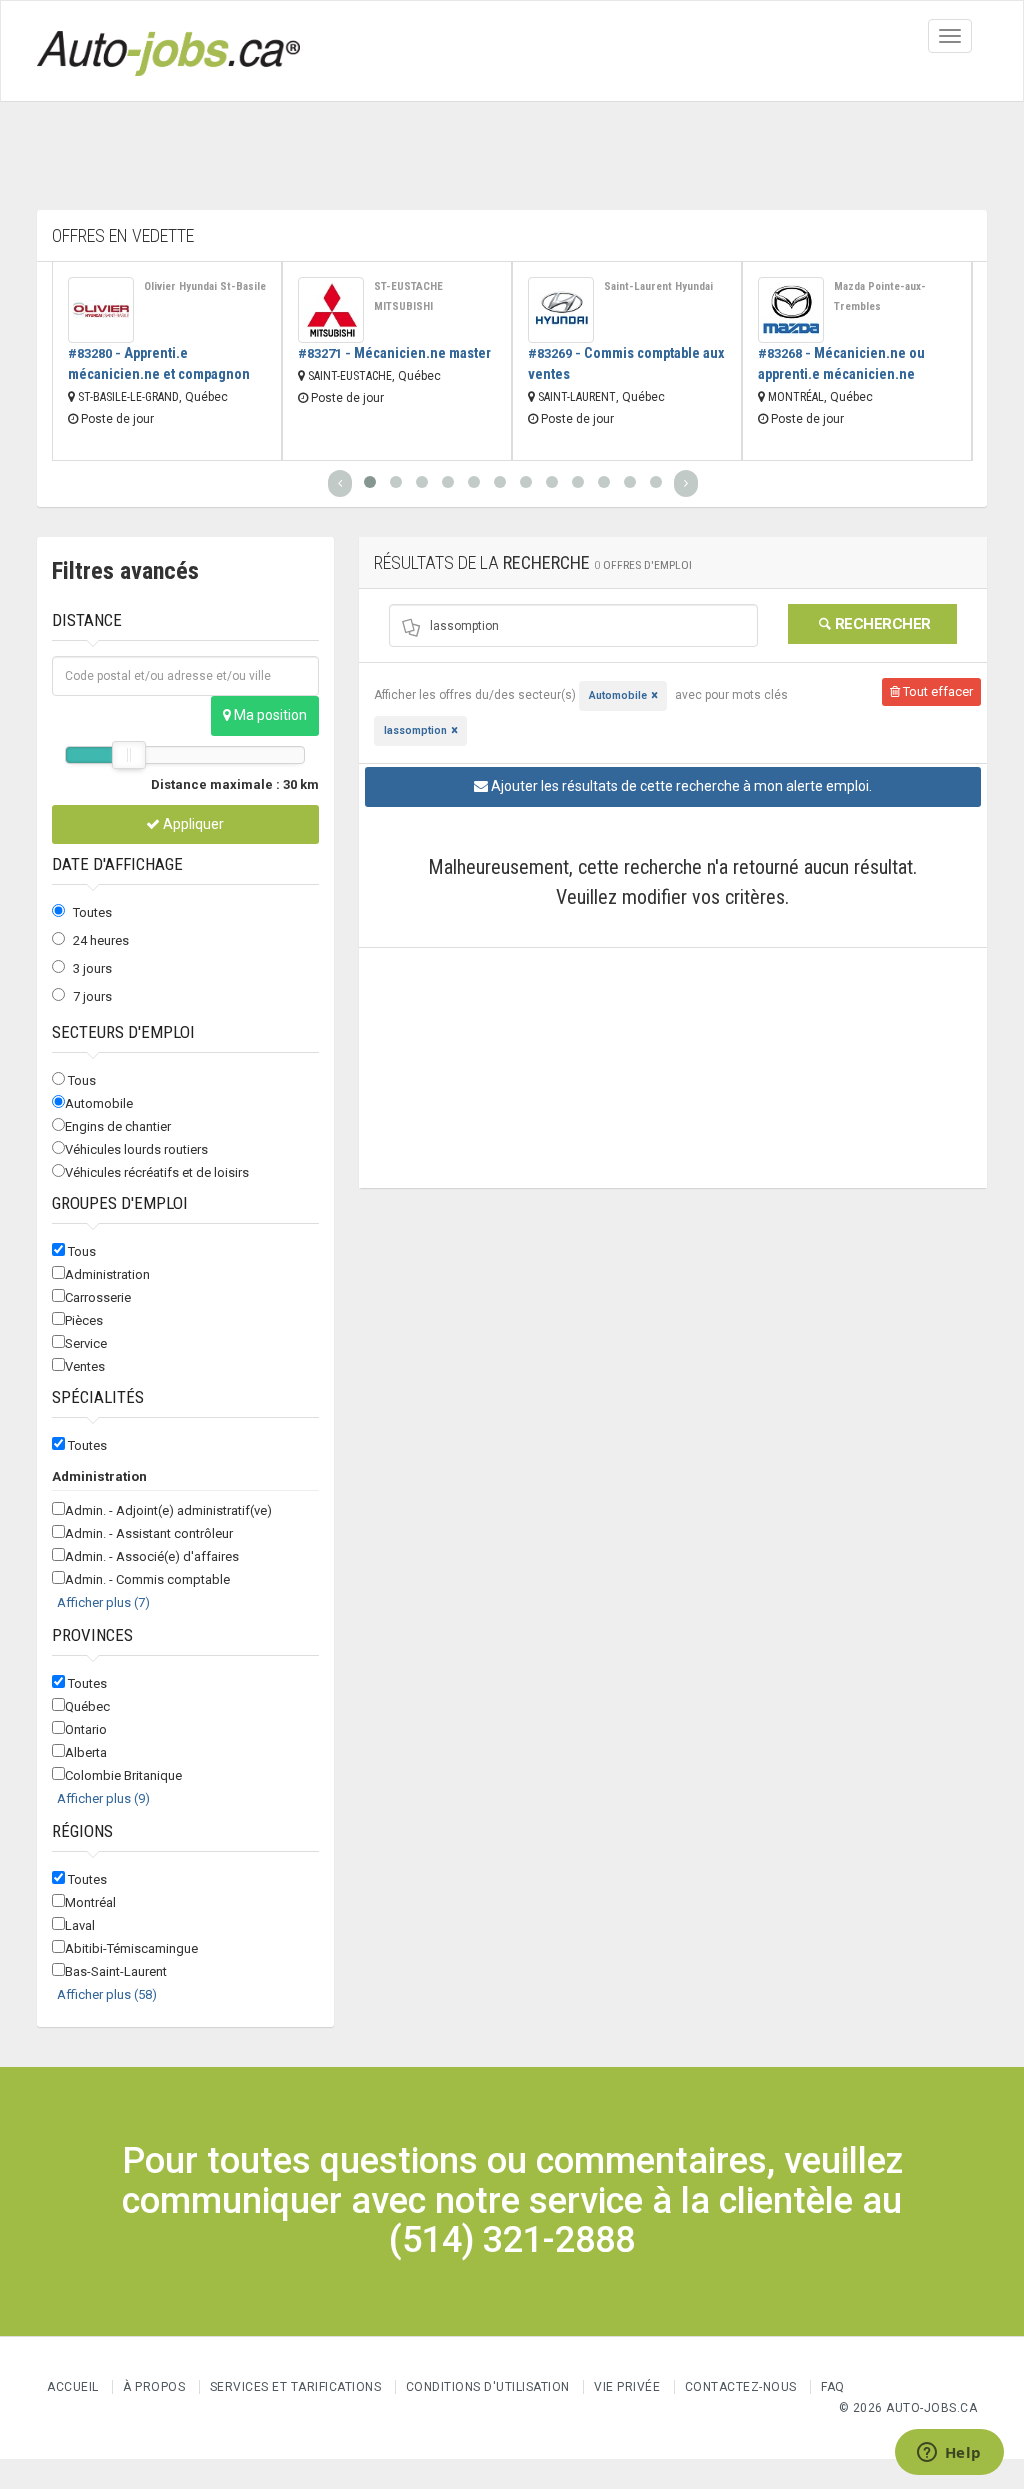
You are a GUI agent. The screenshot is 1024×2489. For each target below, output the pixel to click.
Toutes (92, 912)
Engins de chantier (118, 1126)
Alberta (86, 1752)
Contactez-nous (741, 2387)
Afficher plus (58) (107, 1994)
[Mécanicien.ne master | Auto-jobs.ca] (331, 310)
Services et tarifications (296, 2387)
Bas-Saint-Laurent (116, 1971)
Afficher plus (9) (103, 1798)
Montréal (90, 1902)
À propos (154, 2387)
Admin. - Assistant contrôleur (149, 1533)
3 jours (92, 968)
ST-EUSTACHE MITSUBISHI (408, 296)
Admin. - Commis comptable (147, 1579)
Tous (82, 1080)
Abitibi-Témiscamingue (131, 1948)
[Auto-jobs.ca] (168, 51)
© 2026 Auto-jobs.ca (908, 2408)
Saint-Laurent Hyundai (658, 286)
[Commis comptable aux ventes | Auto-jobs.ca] (561, 310)
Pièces (84, 1320)
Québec (87, 1706)
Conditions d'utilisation (488, 2387)
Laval (80, 1925)
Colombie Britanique (123, 1775)
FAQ (833, 2387)
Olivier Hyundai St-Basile (205, 286)
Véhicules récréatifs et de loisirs (157, 1172)
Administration (107, 1274)
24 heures (101, 940)
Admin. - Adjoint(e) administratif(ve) (168, 1510)
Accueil (73, 2387)
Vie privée (629, 2387)
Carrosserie (98, 1297)
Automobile (99, 1103)
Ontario (86, 1729)
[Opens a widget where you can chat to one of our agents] (949, 2454)
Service (86, 1343)
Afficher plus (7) (103, 1602)
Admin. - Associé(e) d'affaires (152, 1556)
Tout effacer (936, 691)
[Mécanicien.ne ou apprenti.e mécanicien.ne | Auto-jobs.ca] (791, 310)
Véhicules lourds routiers (136, 1149)
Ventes (85, 1366)
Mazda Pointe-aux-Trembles (880, 296)
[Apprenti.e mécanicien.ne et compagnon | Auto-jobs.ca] (101, 310)
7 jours (92, 996)
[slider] (129, 755)
